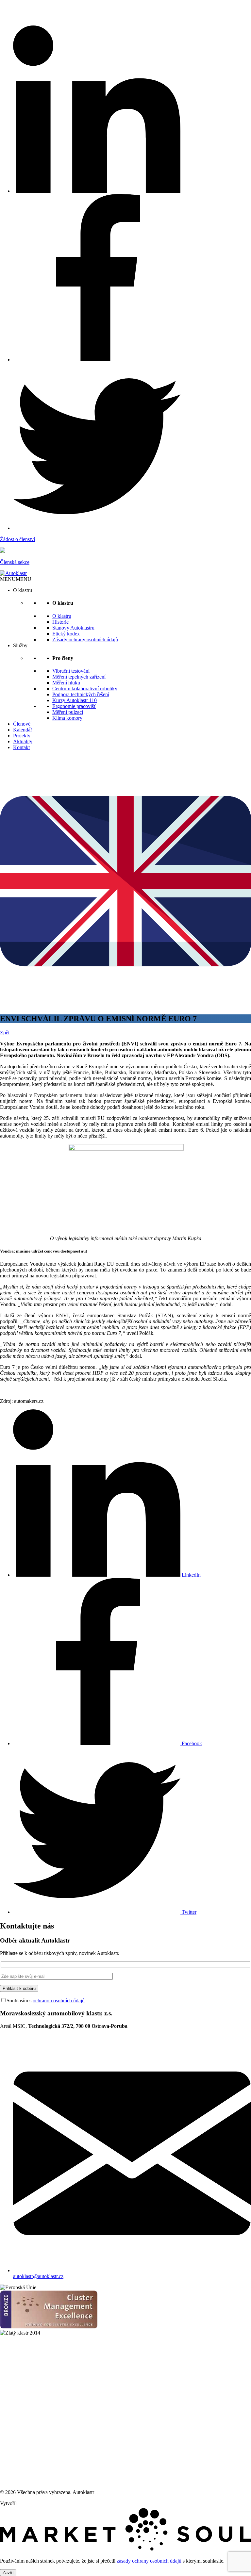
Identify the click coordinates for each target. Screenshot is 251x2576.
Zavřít (8, 2573)
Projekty (22, 736)
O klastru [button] (23, 590)
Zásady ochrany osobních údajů (85, 640)
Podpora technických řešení (81, 694)
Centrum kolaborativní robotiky (85, 689)
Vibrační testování (71, 671)
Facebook (191, 1743)
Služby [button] (20, 645)
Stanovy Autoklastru (73, 628)
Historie (60, 622)
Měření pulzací (68, 712)
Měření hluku (66, 683)
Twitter (188, 1912)
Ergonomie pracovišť (74, 706)
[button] (16, 579)
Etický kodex (66, 634)
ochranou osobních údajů (59, 2001)
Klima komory (67, 718)
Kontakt (21, 747)
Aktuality (23, 741)
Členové (22, 724)
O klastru (62, 616)
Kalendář (23, 730)
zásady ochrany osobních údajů (149, 2561)
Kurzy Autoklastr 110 (75, 700)
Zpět (5, 1033)
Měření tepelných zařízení (79, 677)
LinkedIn (191, 1575)
